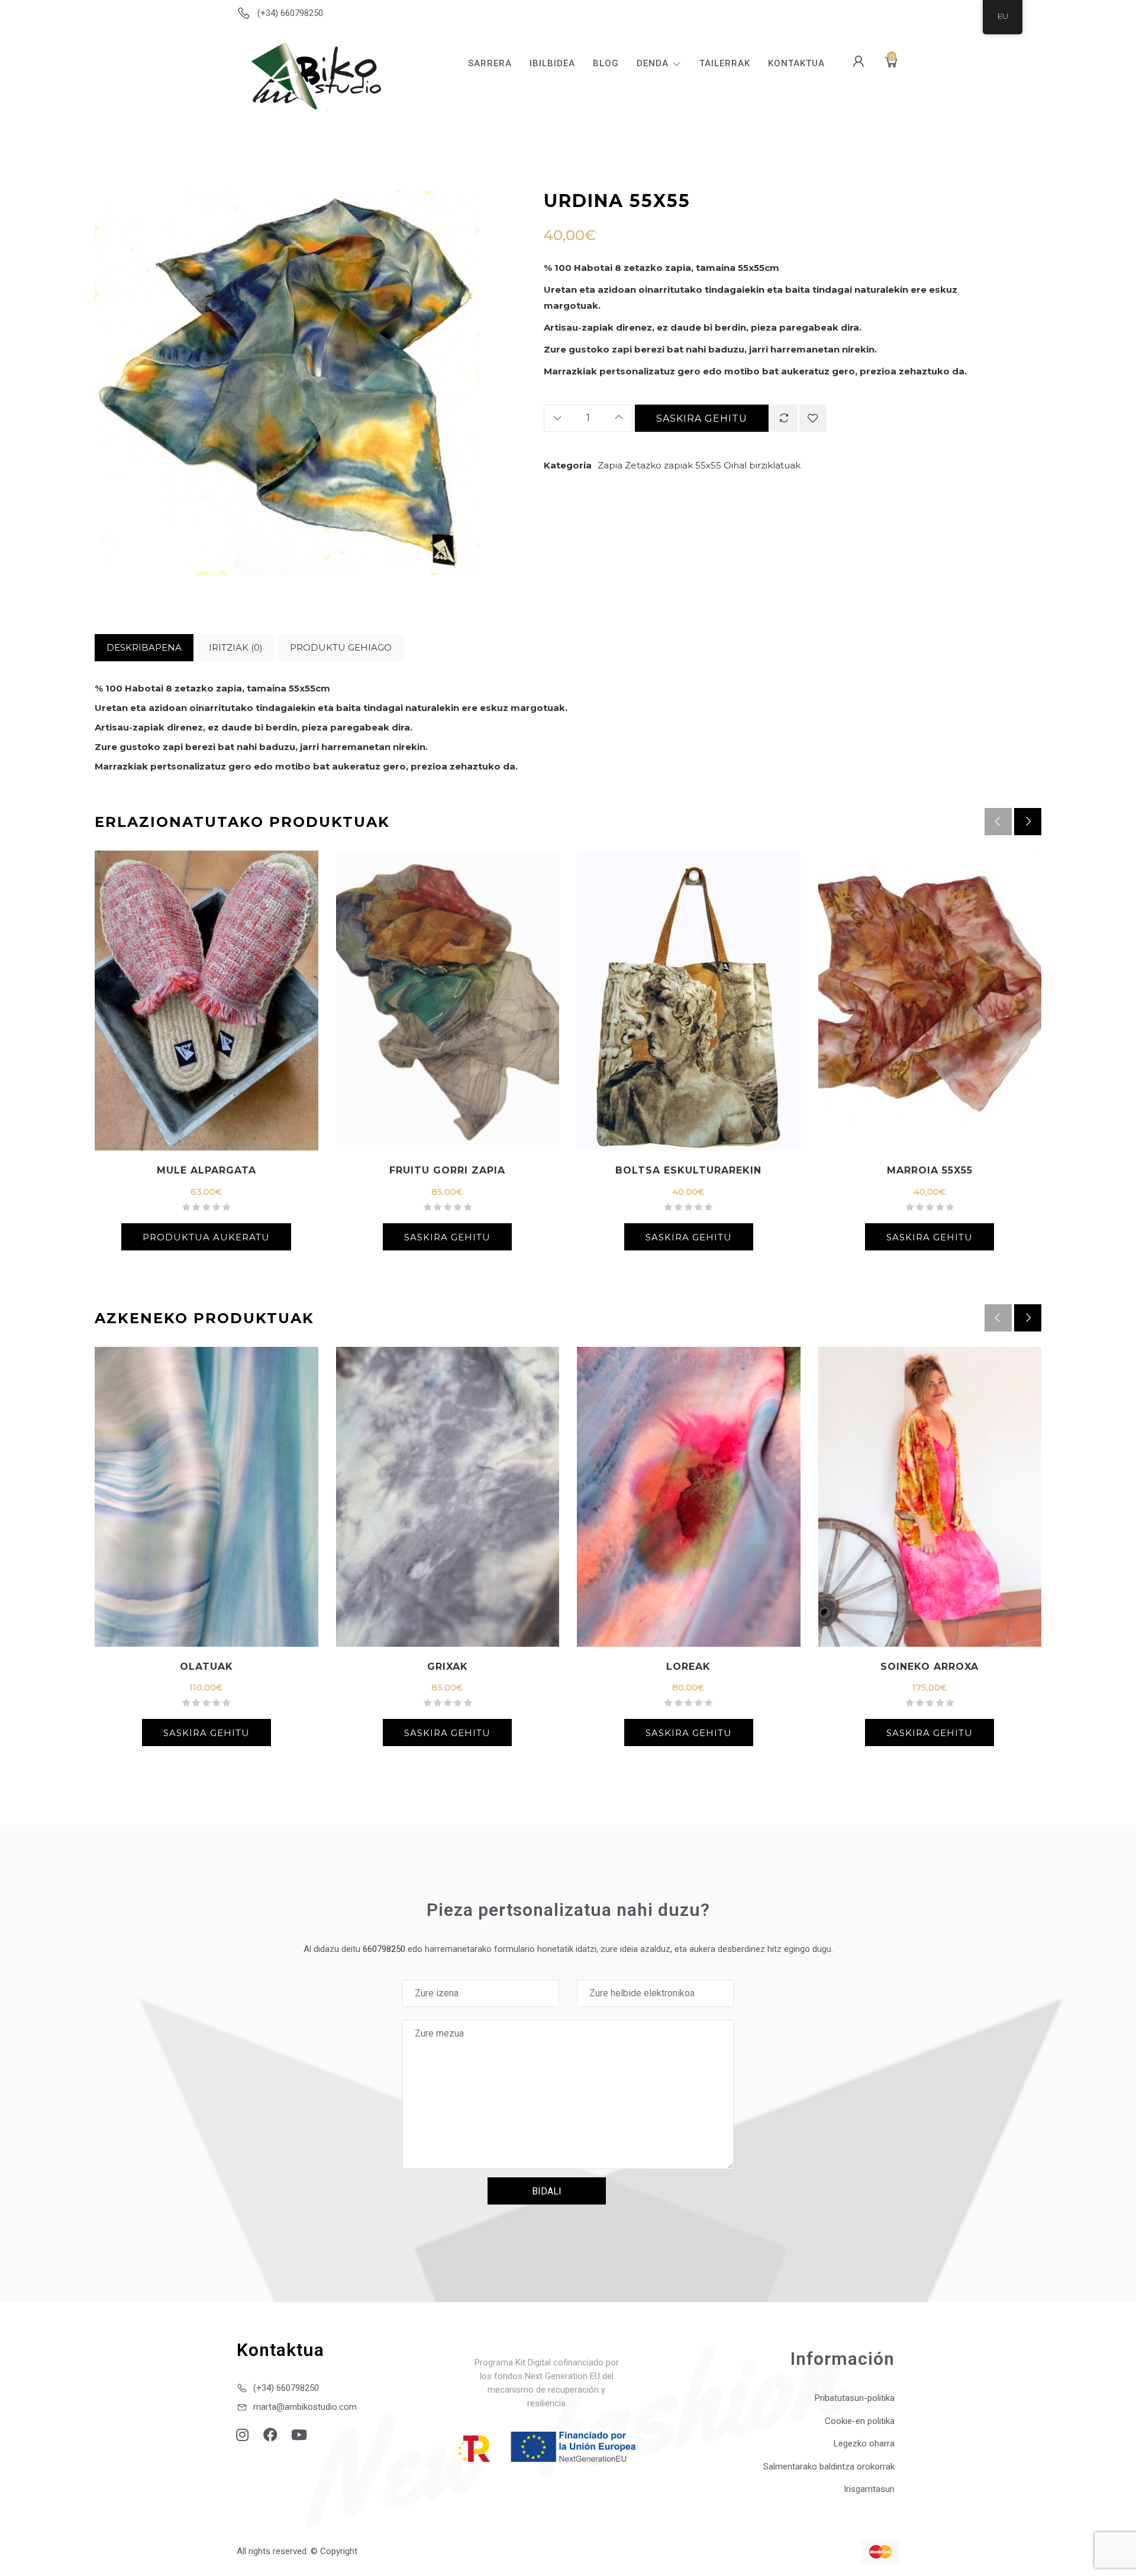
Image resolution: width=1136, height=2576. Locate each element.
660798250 (384, 1949)
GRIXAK (448, 1667)
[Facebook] (270, 2435)
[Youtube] (299, 2435)
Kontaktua (796, 63)
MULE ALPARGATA (206, 1170)
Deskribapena (144, 647)
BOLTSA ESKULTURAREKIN (688, 1170)
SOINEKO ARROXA (930, 1667)
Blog (606, 63)
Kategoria (568, 465)
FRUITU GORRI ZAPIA (447, 1170)
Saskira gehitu (702, 418)
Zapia (610, 465)
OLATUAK (206, 1667)
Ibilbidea (552, 63)
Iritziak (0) (236, 647)
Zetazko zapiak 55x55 (673, 465)
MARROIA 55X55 (930, 1170)
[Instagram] (242, 2435)
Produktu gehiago (341, 647)
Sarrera (490, 63)
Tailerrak (725, 63)
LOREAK (688, 1667)
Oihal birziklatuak (762, 465)
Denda (653, 63)
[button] (1028, 822)
